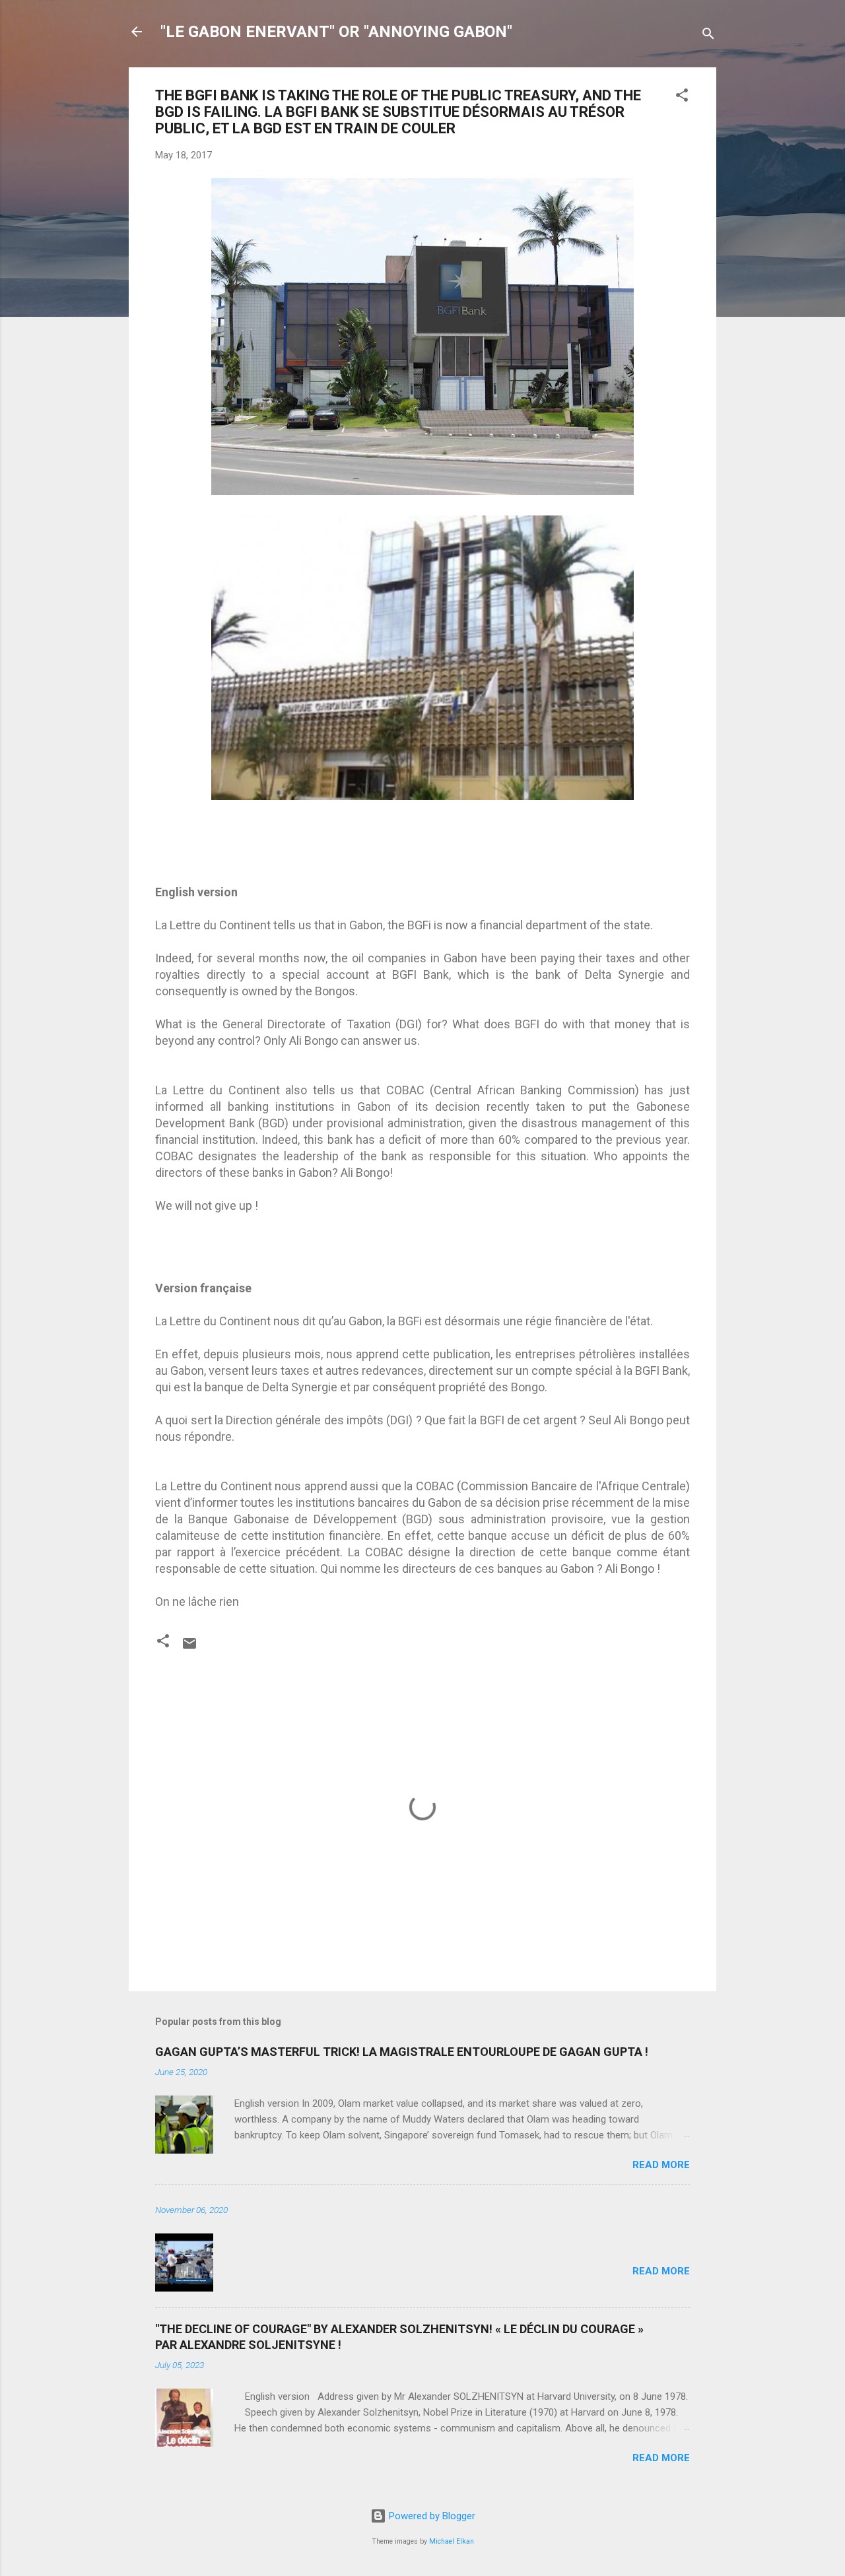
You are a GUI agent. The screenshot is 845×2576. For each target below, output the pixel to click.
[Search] (708, 36)
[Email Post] (189, 1648)
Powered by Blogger (431, 2516)
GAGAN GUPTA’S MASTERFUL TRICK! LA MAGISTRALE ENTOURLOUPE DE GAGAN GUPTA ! (402, 2052)
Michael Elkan (452, 2541)
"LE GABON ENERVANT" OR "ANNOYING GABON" (336, 32)
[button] (682, 97)
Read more (661, 2165)
